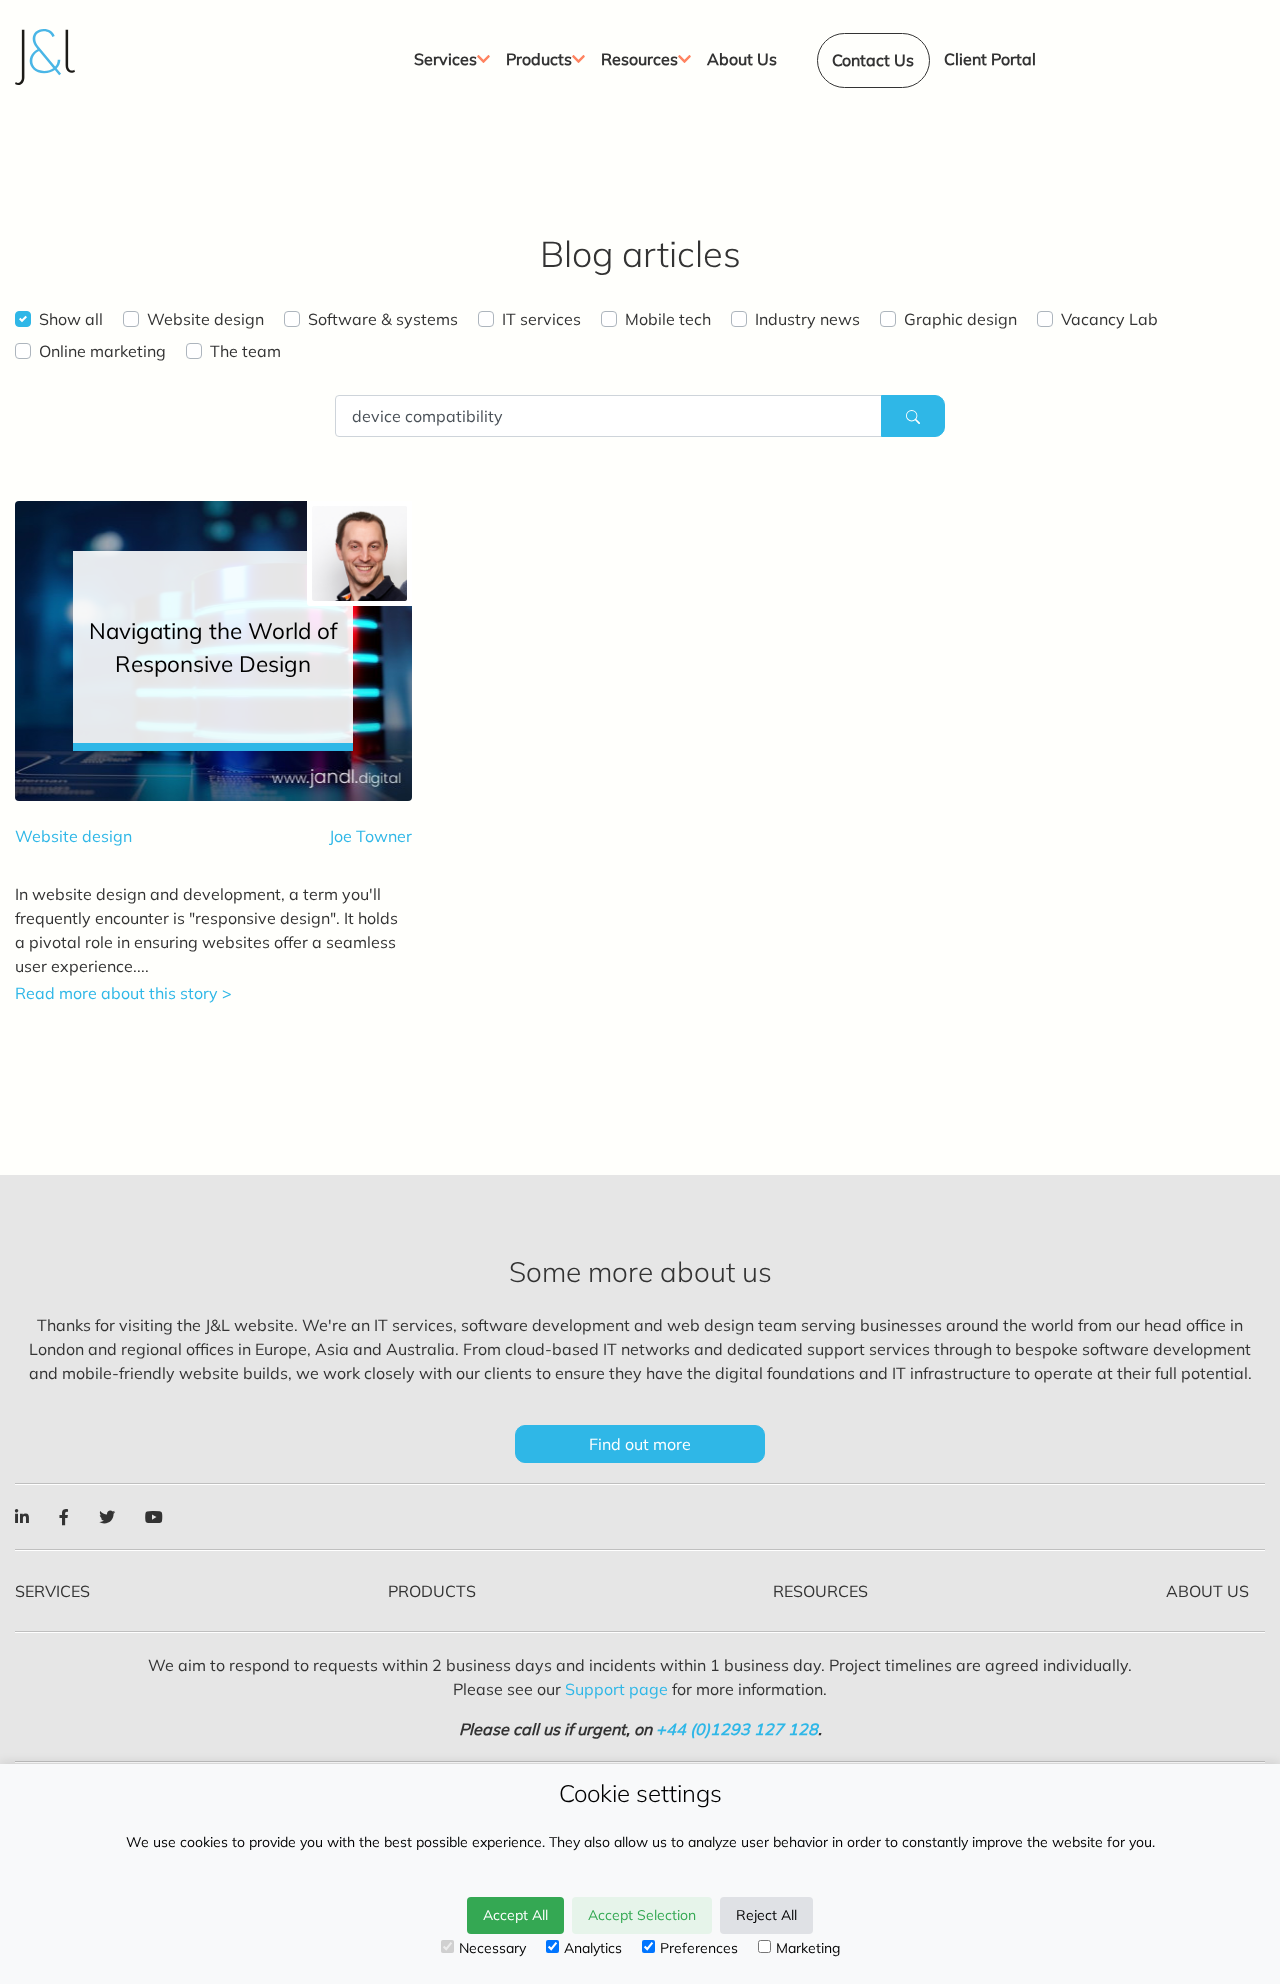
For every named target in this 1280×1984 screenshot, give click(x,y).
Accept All (515, 1915)
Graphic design (960, 319)
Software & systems (383, 319)
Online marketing (102, 351)
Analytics (593, 1948)
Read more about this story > (123, 993)
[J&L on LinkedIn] (22, 1517)
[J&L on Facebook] (64, 1517)
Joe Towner (370, 836)
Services (52, 1591)
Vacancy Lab (1109, 319)
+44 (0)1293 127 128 (737, 1729)
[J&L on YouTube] (154, 1517)
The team (245, 351)
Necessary (492, 1948)
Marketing (808, 1948)
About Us (1207, 1591)
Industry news (807, 319)
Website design (205, 319)
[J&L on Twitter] (107, 1517)
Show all (71, 319)
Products (432, 1591)
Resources (820, 1591)
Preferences (699, 1948)
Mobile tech (668, 319)
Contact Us (873, 60)
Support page (616, 1689)
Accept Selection (642, 1915)
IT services (541, 319)
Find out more (640, 1444)
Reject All (766, 1915)
